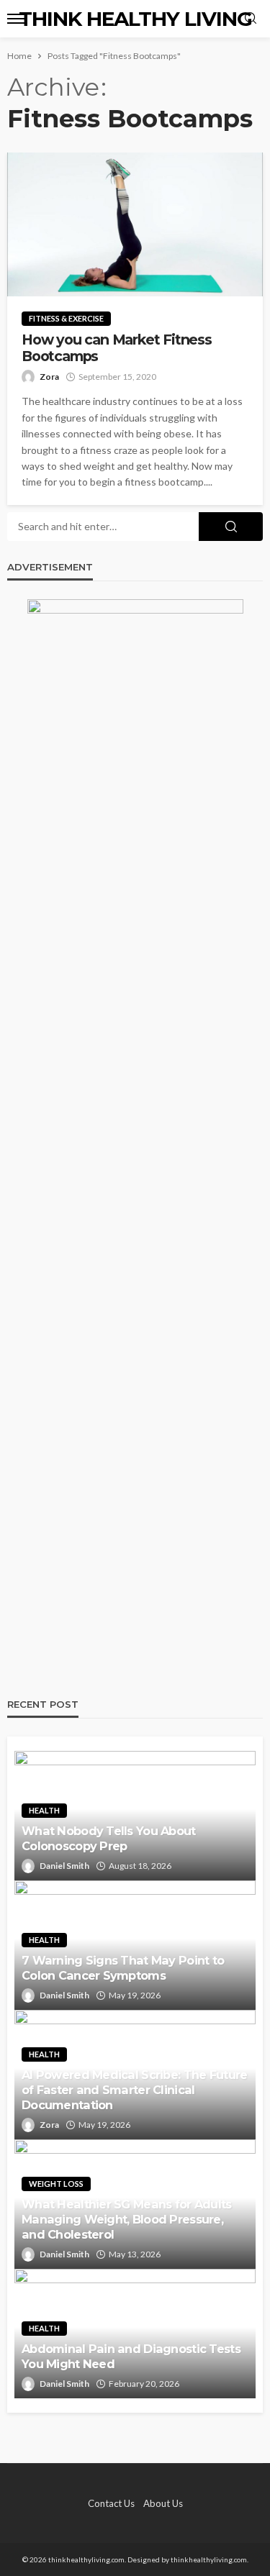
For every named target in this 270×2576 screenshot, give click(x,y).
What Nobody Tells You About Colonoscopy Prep (109, 1838)
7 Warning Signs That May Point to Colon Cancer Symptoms (123, 1968)
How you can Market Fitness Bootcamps (117, 348)
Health (44, 1810)
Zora (49, 377)
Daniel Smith (64, 1866)
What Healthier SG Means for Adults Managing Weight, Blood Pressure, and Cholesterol (127, 2219)
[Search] (251, 19)
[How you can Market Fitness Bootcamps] (135, 224)
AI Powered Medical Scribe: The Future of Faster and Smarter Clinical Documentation (134, 2090)
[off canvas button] (16, 19)
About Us (163, 2503)
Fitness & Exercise (66, 318)
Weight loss (56, 2184)
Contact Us (111, 2503)
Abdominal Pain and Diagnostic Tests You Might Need (131, 2356)
